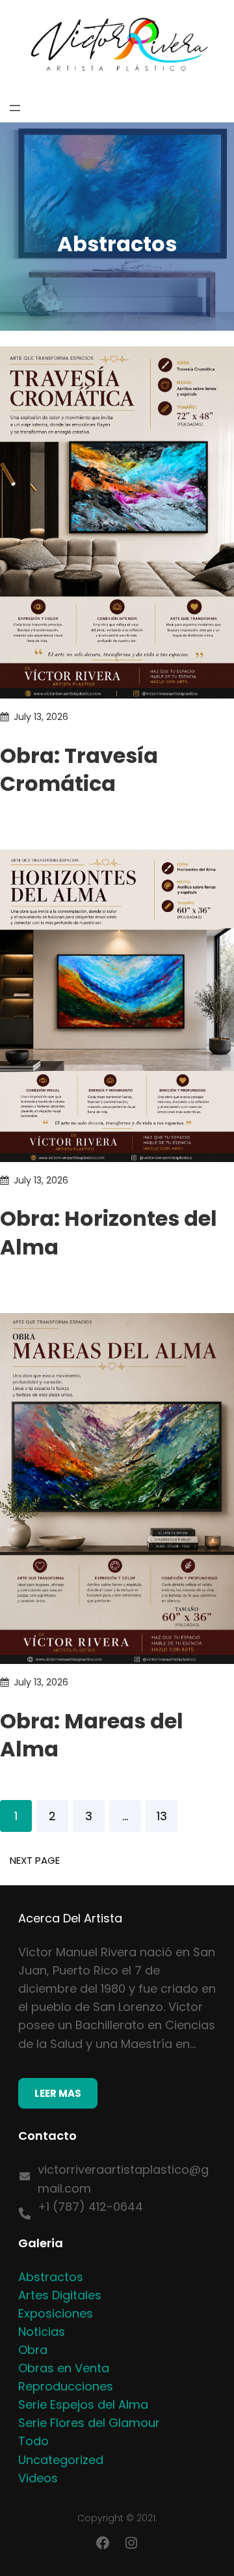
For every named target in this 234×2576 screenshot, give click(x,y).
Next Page (35, 1860)
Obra (33, 2350)
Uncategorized (61, 2460)
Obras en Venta (64, 2368)
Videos (38, 2478)
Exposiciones (56, 2313)
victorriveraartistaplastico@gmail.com (123, 2179)
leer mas (58, 2093)
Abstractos (51, 2277)
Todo (33, 2441)
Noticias (42, 2332)
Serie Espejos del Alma (83, 2404)
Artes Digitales (60, 2295)
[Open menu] (15, 108)
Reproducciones (66, 2386)
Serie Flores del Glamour (89, 2423)
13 (162, 1816)
